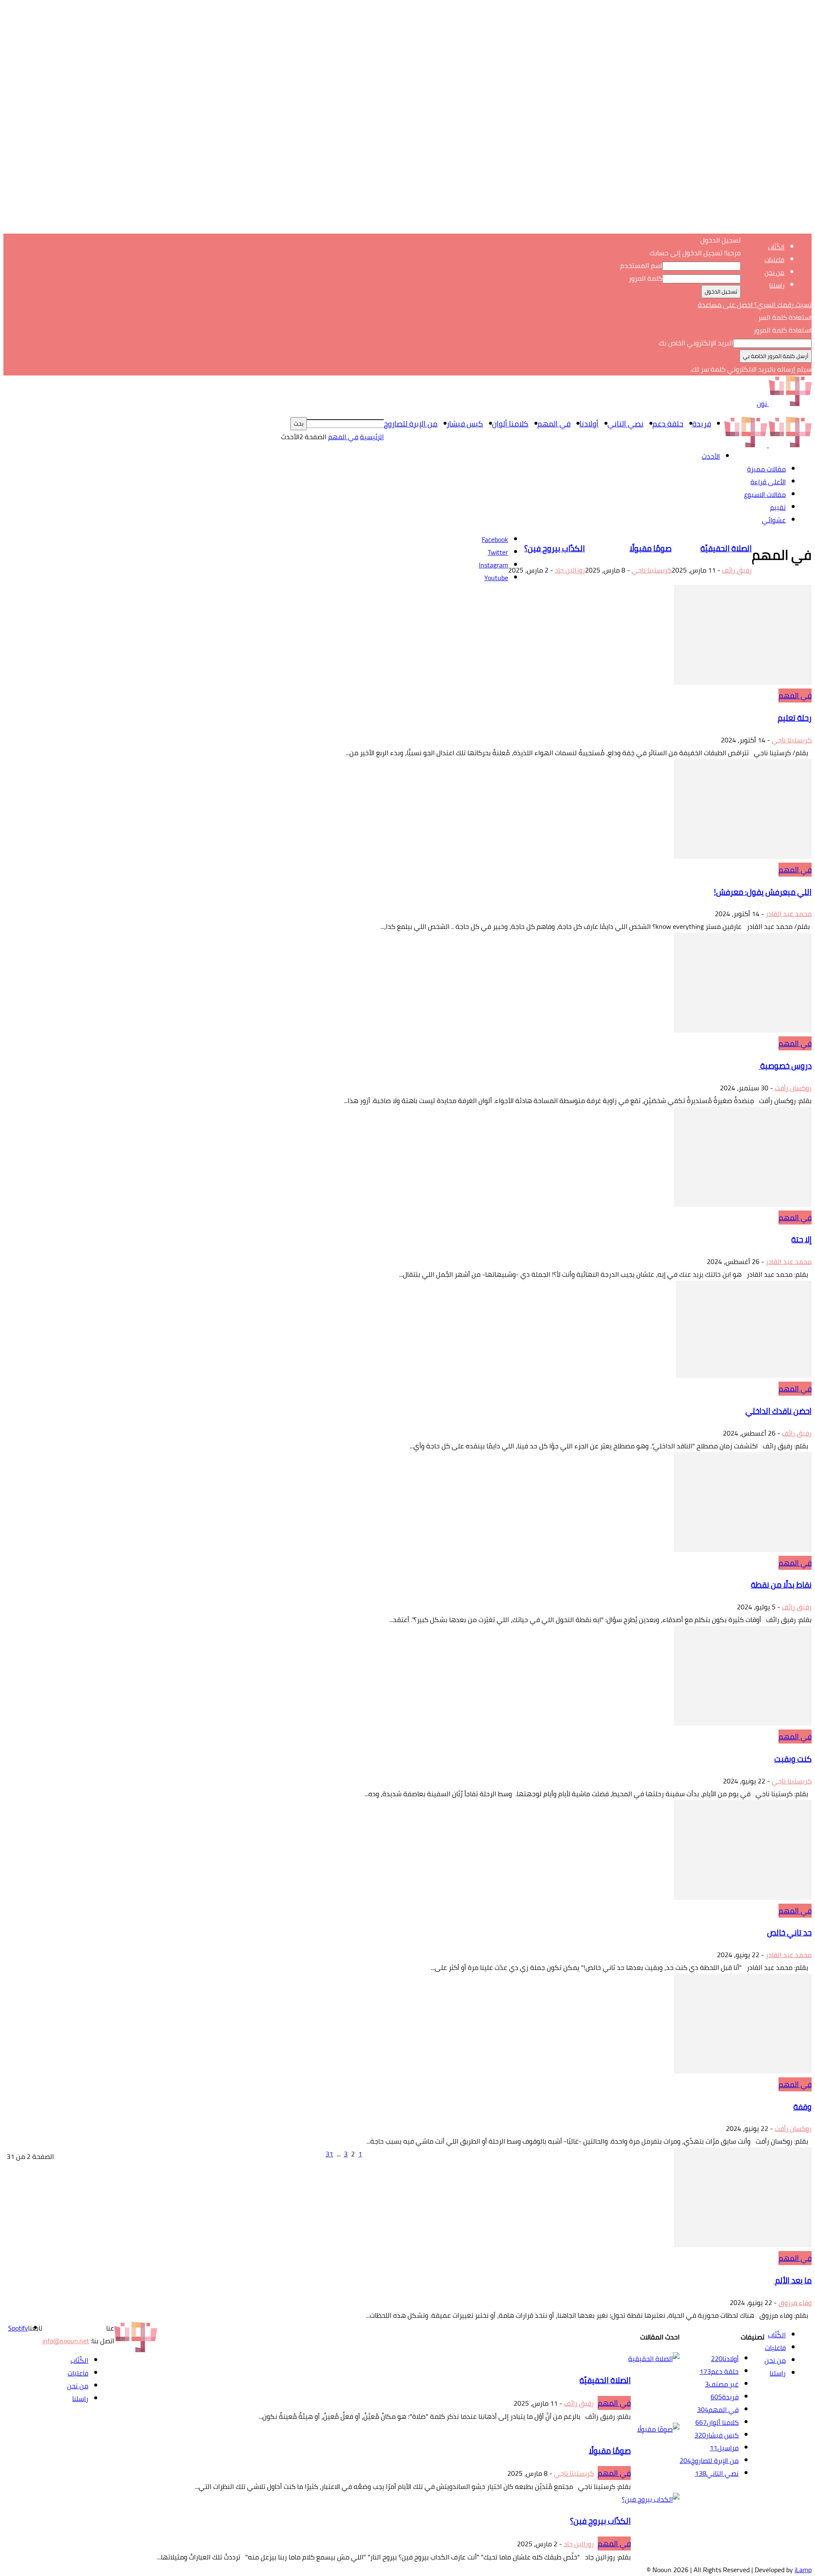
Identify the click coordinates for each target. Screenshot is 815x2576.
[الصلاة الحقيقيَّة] (654, 2359)
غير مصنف (722, 2384)
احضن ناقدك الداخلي (778, 1411)
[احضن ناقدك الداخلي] (744, 1375)
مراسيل (724, 2448)
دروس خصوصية (785, 1066)
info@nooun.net (66, 2341)
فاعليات (774, 260)
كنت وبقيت (793, 1759)
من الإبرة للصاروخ (411, 424)
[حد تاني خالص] (743, 1897)
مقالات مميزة (766, 469)
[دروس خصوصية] (743, 1030)
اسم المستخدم (641, 265)
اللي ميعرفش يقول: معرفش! (763, 892)
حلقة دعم (668, 424)
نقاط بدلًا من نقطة (781, 1585)
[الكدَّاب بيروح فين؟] (651, 2499)
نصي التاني (625, 424)
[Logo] (789, 445)
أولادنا (589, 424)
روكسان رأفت (793, 1088)
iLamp (803, 2570)
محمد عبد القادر (789, 914)
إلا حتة (801, 1240)
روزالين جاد (570, 570)
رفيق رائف (737, 570)
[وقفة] (743, 2071)
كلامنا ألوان (510, 424)
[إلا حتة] (743, 1204)
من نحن (774, 272)
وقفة (802, 2107)
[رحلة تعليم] (743, 682)
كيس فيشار (465, 424)
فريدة (702, 424)
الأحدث (711, 456)
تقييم (778, 507)
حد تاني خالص (789, 1933)
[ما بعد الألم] (743, 2245)
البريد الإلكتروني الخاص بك (696, 343)
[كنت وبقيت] (743, 1723)
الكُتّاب (776, 247)
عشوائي (774, 520)
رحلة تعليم (795, 718)
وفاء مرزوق (795, 2302)
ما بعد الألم (793, 2281)
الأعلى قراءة (768, 482)
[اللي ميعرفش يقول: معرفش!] (743, 856)
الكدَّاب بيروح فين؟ (555, 549)
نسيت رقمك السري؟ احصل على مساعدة (755, 305)
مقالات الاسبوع (765, 494)
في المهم (554, 424)
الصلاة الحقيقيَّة (726, 549)
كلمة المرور (645, 278)
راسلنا (777, 285)
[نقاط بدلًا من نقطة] (743, 1549)
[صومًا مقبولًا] (658, 2429)
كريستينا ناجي (652, 570)
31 (329, 2154)
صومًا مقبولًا (651, 549)
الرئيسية (372, 437)
